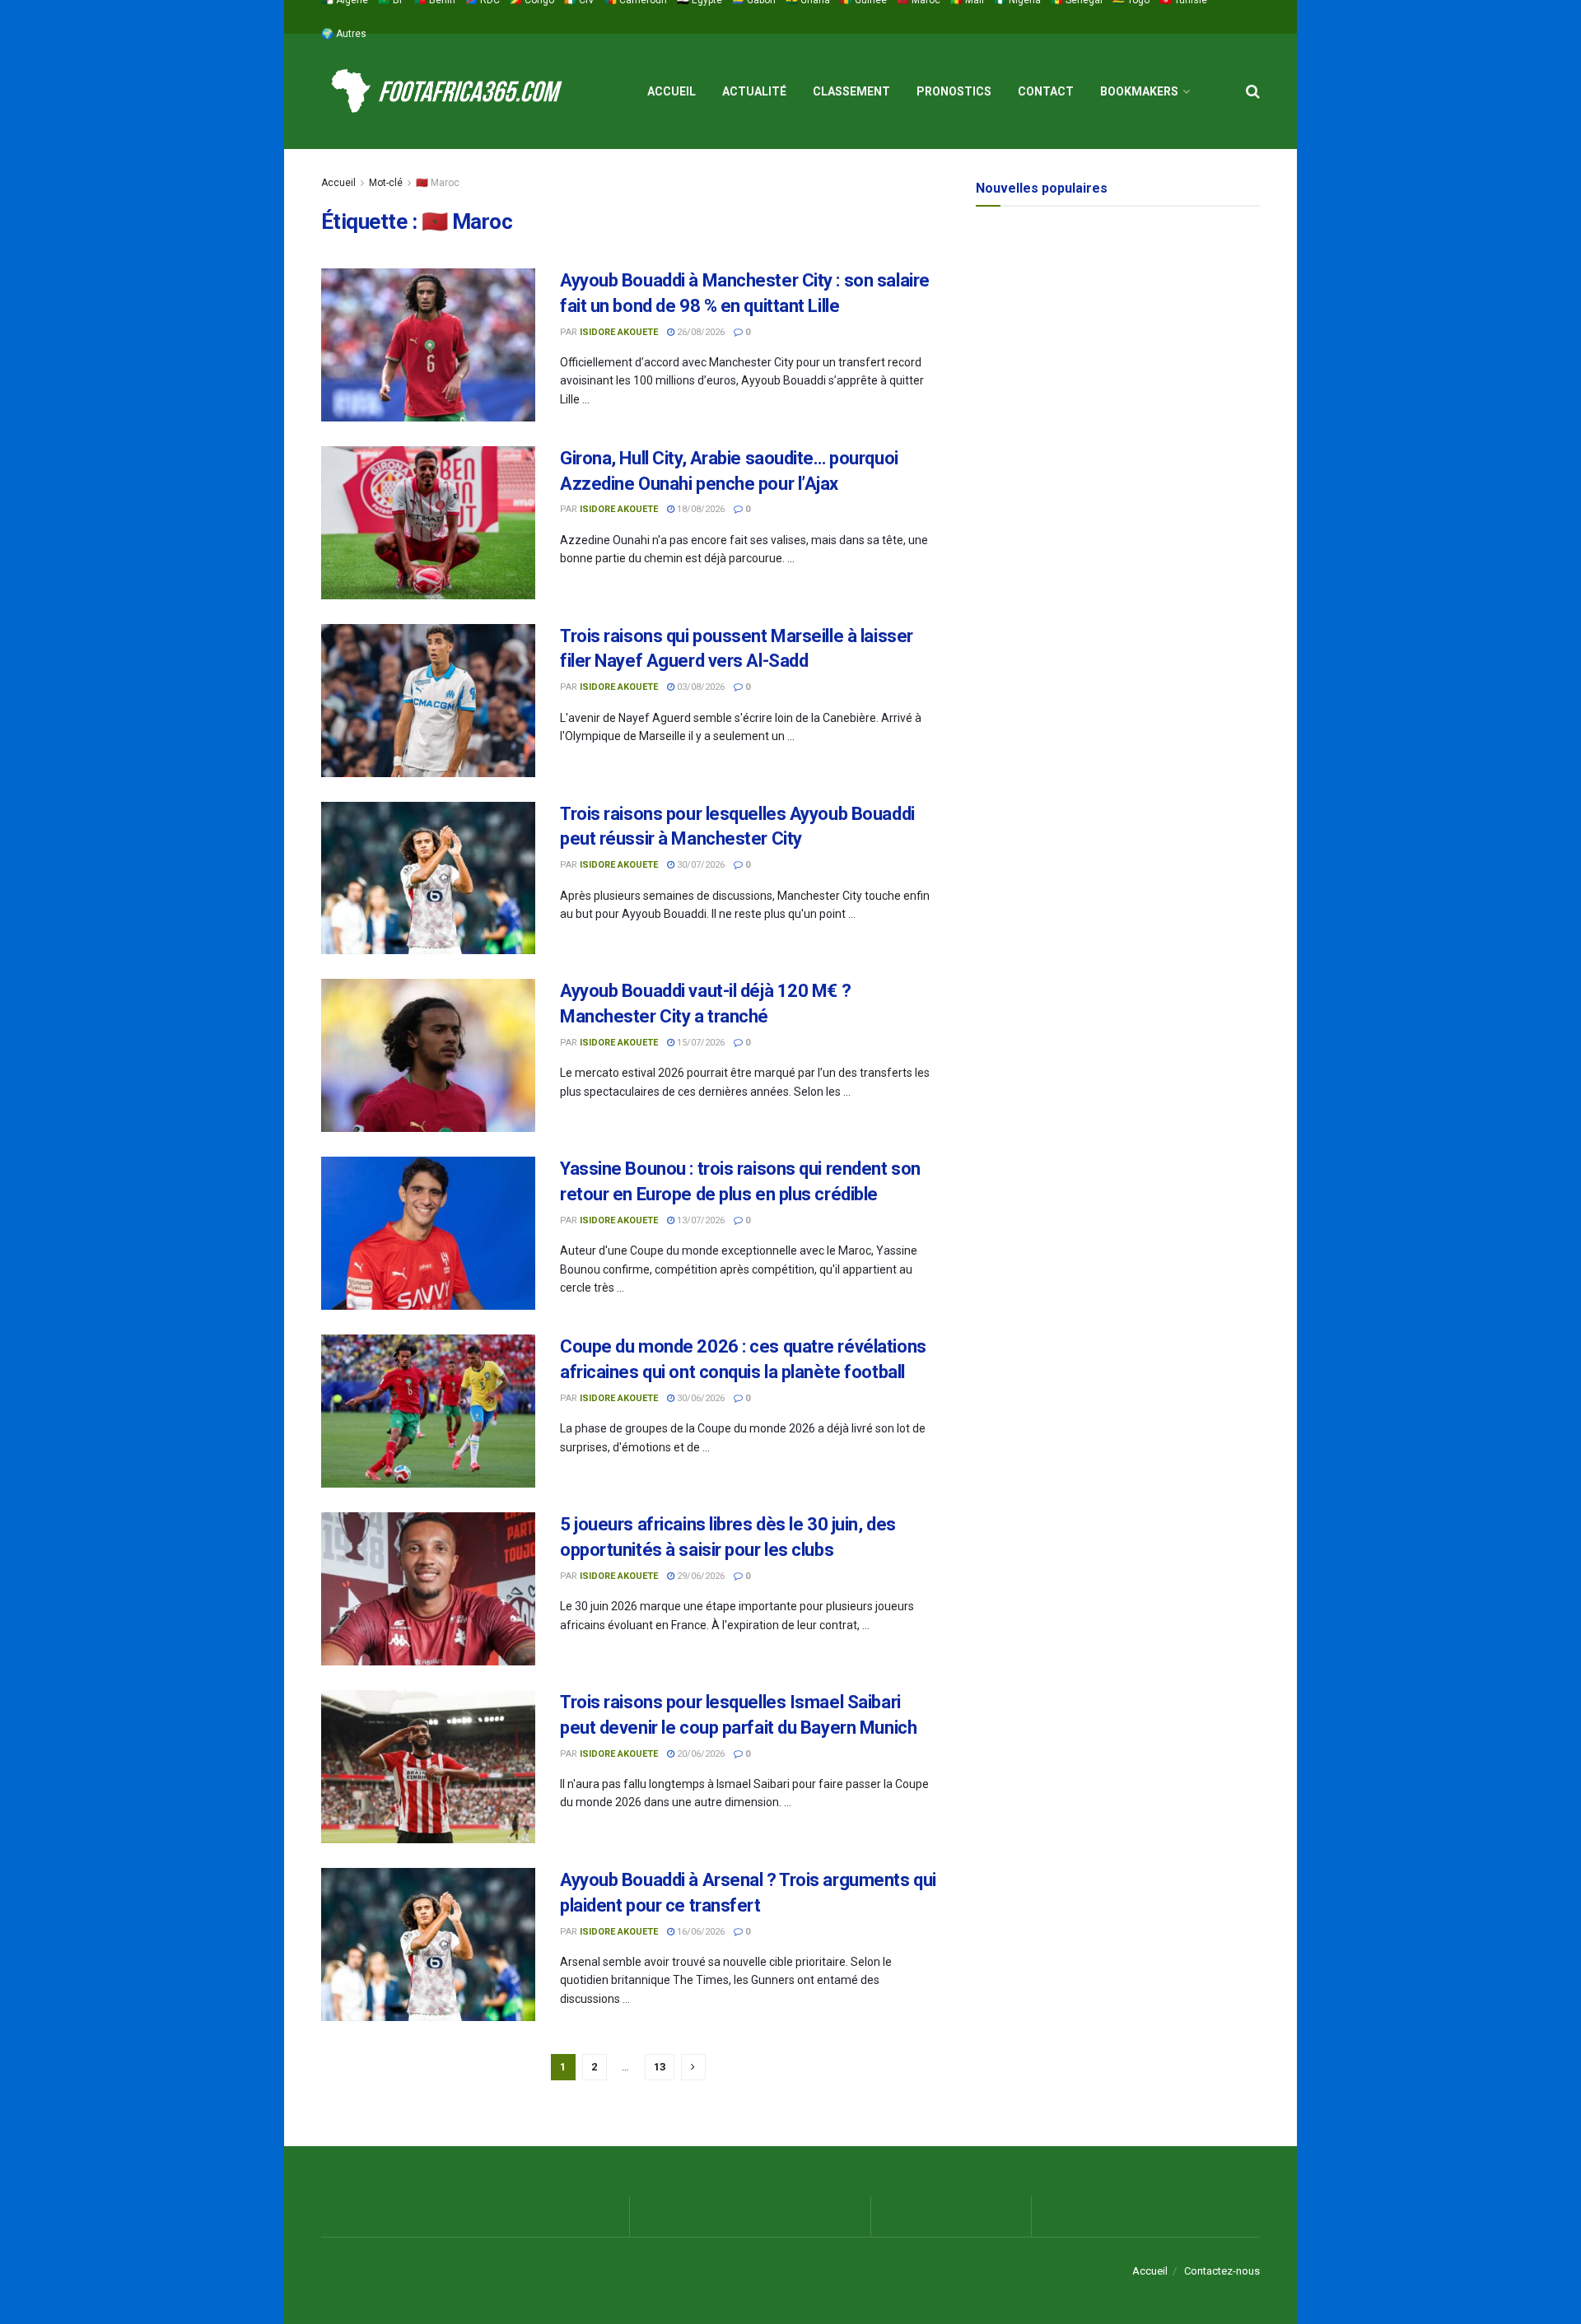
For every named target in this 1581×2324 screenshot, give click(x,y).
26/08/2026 (700, 332)
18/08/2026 (700, 509)
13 (660, 2067)
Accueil (672, 91)
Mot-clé (386, 183)
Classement (851, 91)
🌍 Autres (344, 34)
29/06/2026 (700, 1576)
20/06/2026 (700, 1754)
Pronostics (954, 91)
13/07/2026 (700, 1220)
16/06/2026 (700, 1932)
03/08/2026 (700, 687)
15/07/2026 (700, 1043)
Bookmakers (1139, 91)
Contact (1046, 91)
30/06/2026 (700, 1398)
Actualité (754, 91)
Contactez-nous (1222, 2271)
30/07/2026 (700, 865)
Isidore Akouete (619, 332)
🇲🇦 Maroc (438, 183)
